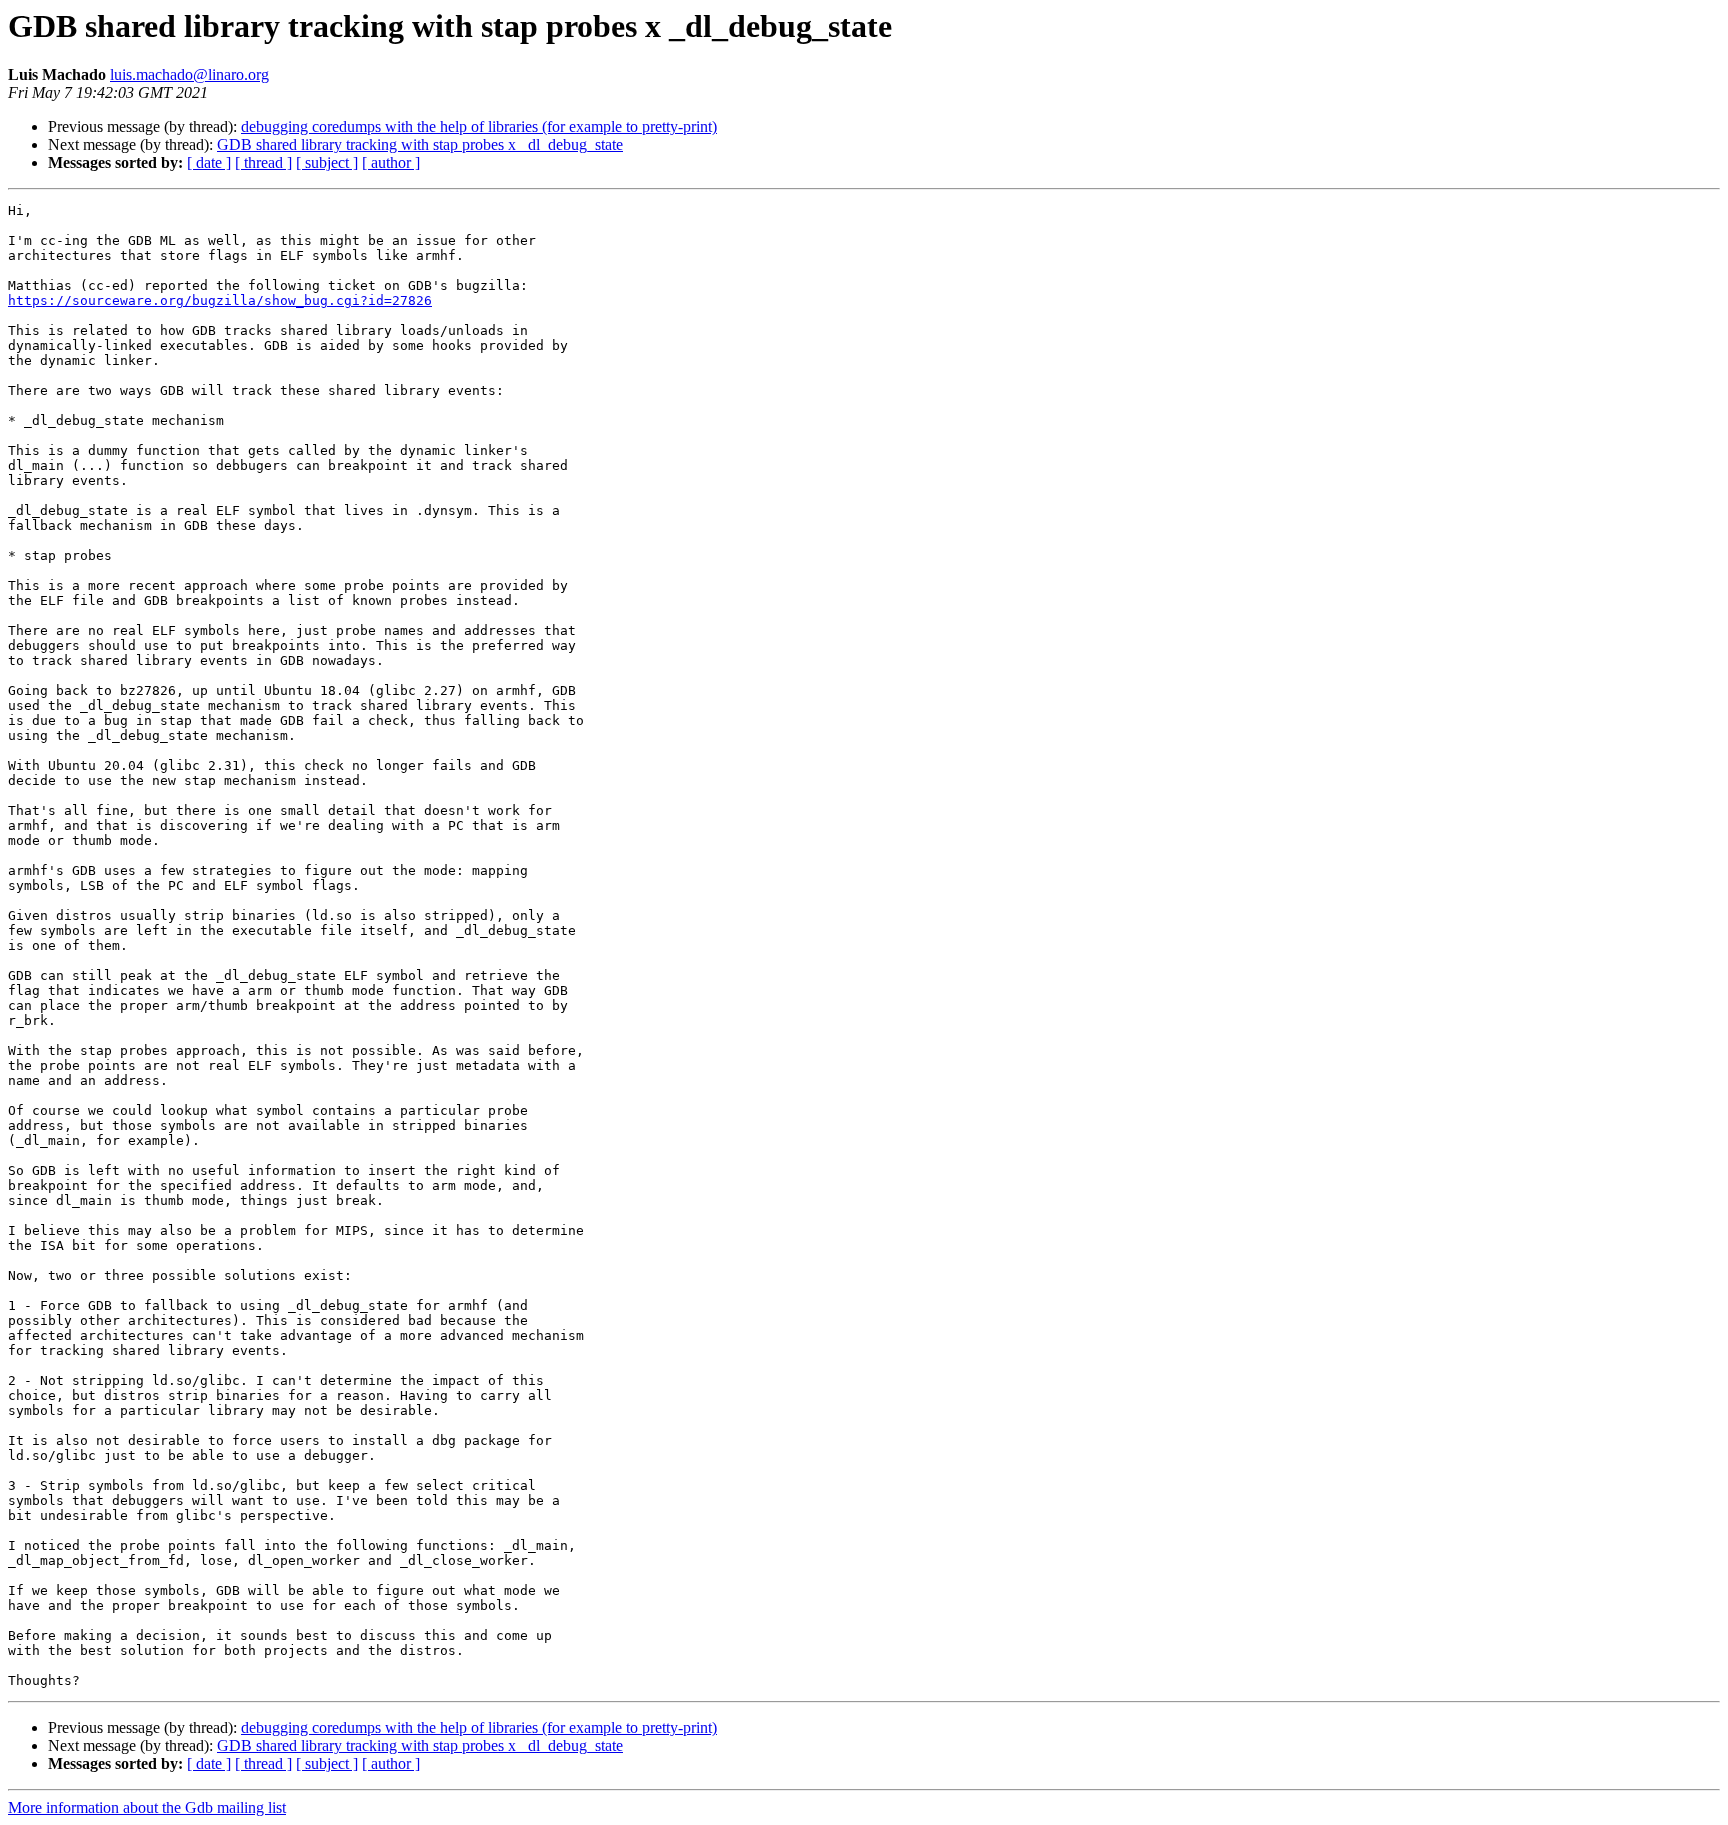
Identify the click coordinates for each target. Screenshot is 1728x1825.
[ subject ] (327, 162)
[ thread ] (263, 162)
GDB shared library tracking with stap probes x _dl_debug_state (420, 144)
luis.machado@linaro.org (189, 74)
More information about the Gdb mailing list (147, 1807)
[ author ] (391, 162)
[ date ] (209, 162)
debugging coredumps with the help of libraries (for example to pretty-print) (479, 126)
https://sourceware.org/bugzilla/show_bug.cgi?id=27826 (220, 300)
